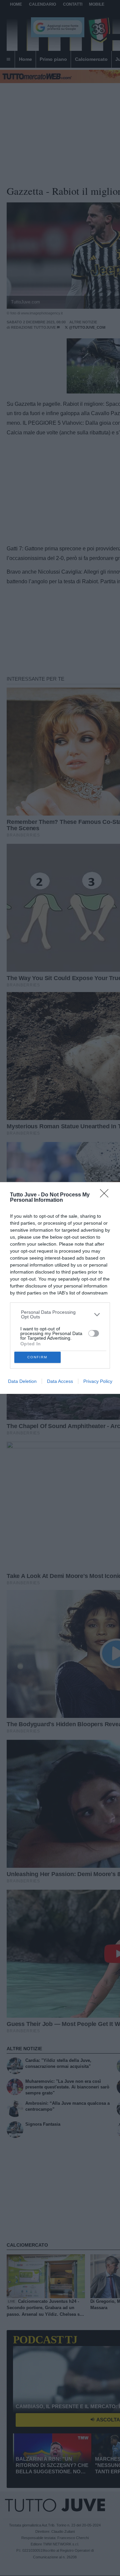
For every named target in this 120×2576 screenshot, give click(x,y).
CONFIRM (37, 1357)
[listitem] (60, 1314)
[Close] (106, 1195)
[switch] (94, 1333)
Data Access (60, 1381)
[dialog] (60, 1288)
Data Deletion (22, 1381)
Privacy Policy (98, 1381)
